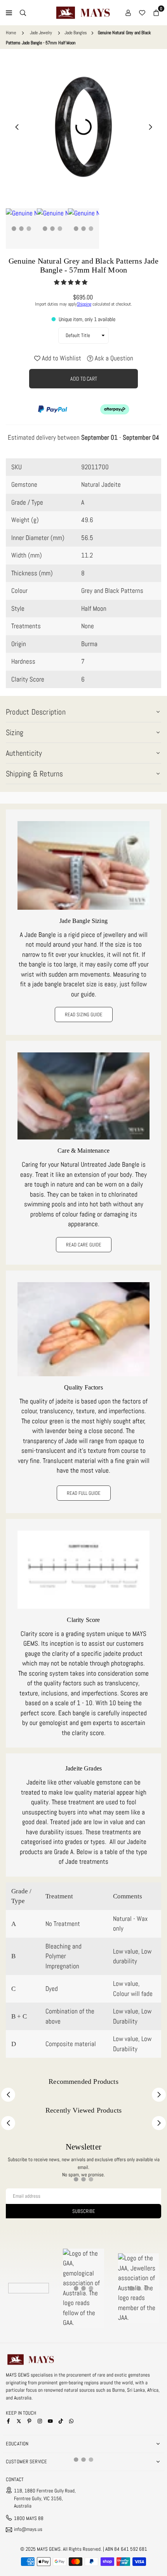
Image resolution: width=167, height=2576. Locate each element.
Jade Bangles (76, 33)
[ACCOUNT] (128, 13)
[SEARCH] (23, 13)
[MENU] (9, 13)
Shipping (84, 304)
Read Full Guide (84, 1493)
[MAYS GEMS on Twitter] (19, 2421)
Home (11, 33)
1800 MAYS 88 (29, 2518)
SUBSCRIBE (84, 2211)
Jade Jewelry (41, 33)
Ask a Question (113, 358)
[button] (71, 282)
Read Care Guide (84, 1245)
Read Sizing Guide (84, 1014)
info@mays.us (28, 2530)
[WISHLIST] (142, 13)
